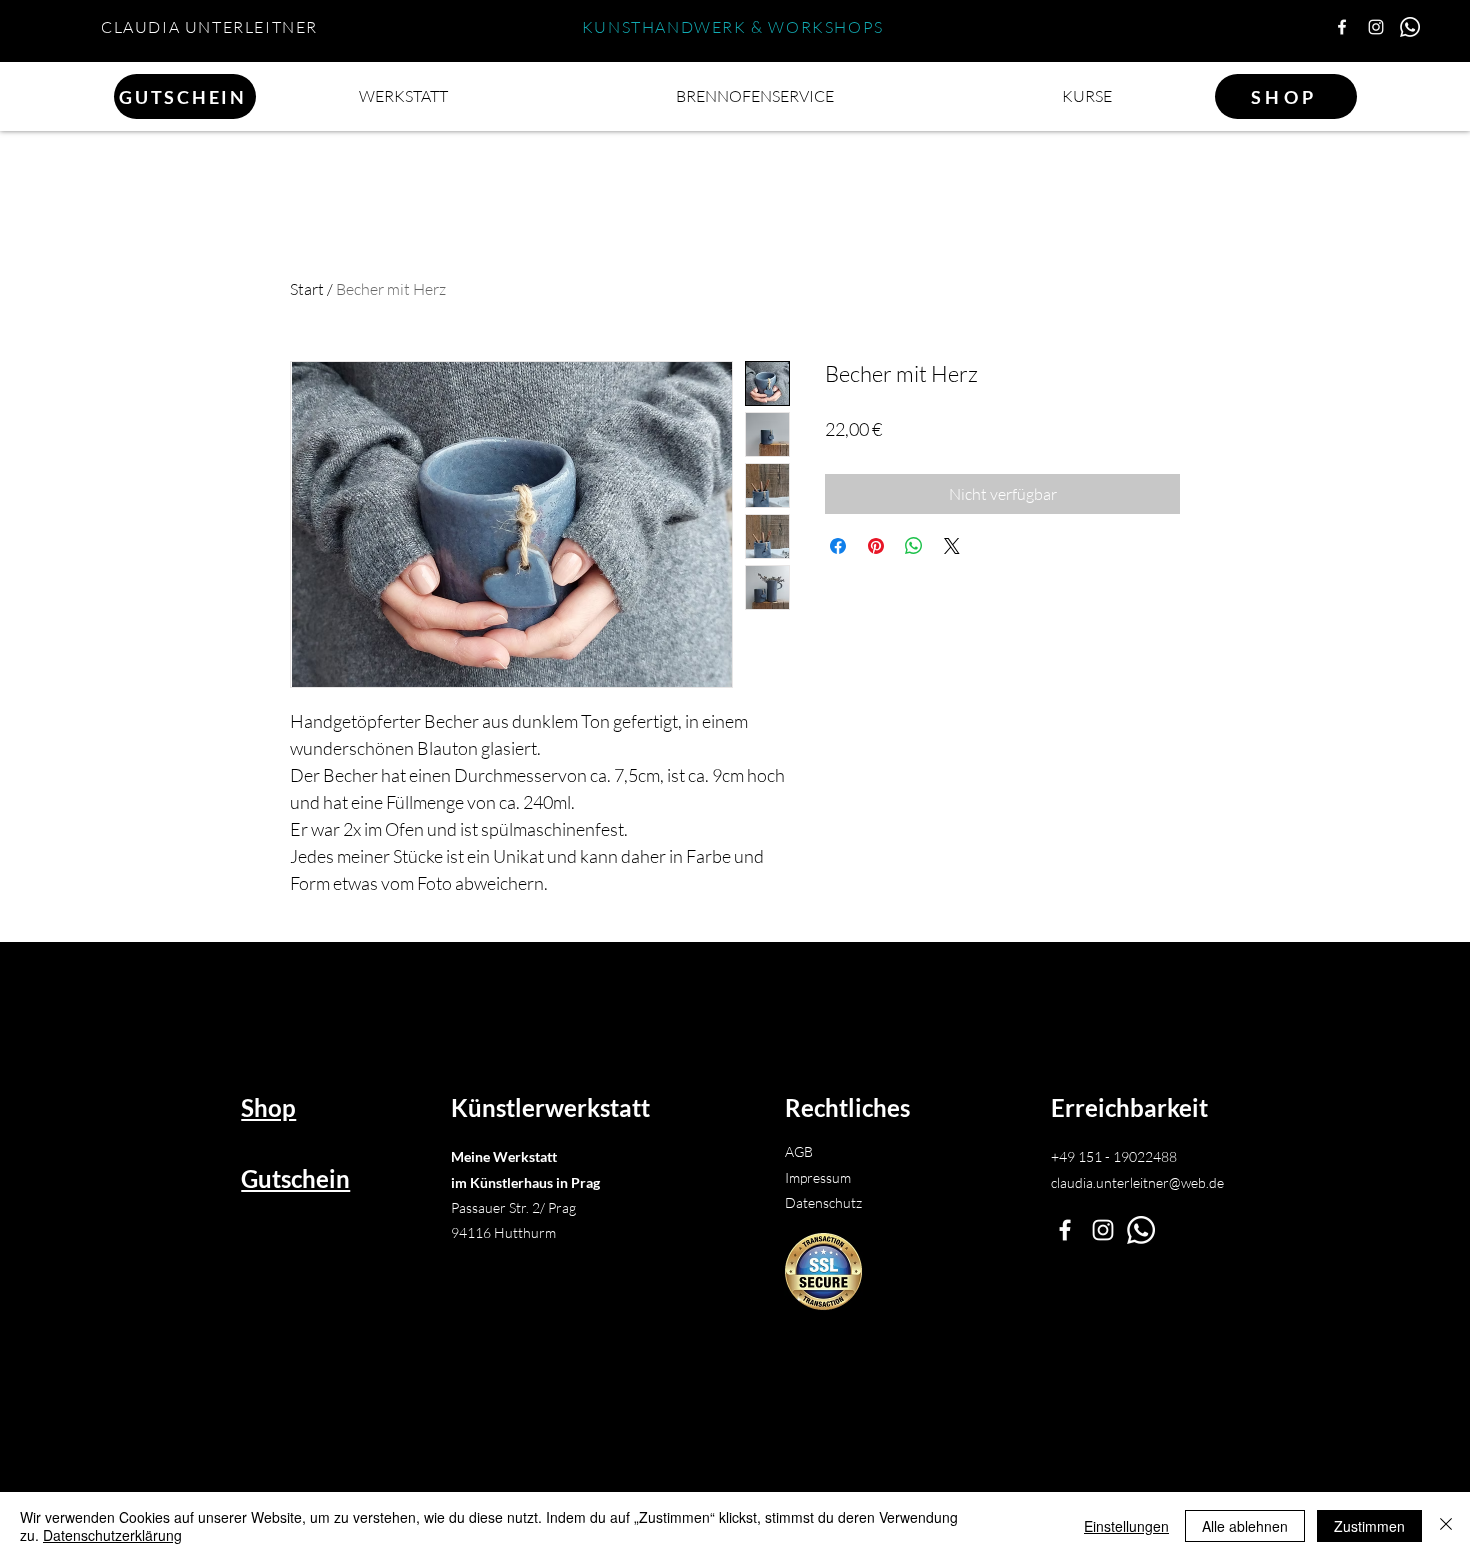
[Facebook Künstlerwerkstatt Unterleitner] (1065, 1230)
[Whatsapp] (1141, 1230)
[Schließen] (1446, 1526)
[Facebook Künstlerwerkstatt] (1342, 27)
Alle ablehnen (1245, 1526)
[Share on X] (952, 546)
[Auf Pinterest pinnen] (876, 546)
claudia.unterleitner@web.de (1137, 1182)
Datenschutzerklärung (112, 1535)
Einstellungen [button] (1126, 1526)
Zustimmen (1369, 1526)
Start (307, 289)
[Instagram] (1376, 27)
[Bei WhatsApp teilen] (914, 546)
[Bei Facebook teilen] (838, 546)
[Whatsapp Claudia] (1410, 27)
